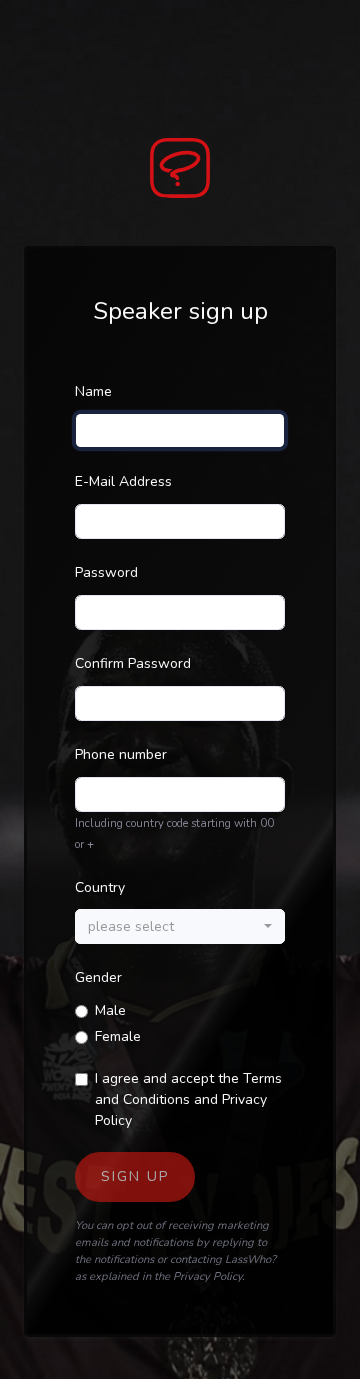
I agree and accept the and (188, 1099)
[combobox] (180, 926)
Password (106, 572)
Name (93, 391)
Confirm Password (133, 663)
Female (118, 1036)
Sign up (135, 1176)
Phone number (121, 754)
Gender (98, 977)
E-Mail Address (123, 481)
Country (100, 887)
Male (110, 1010)
